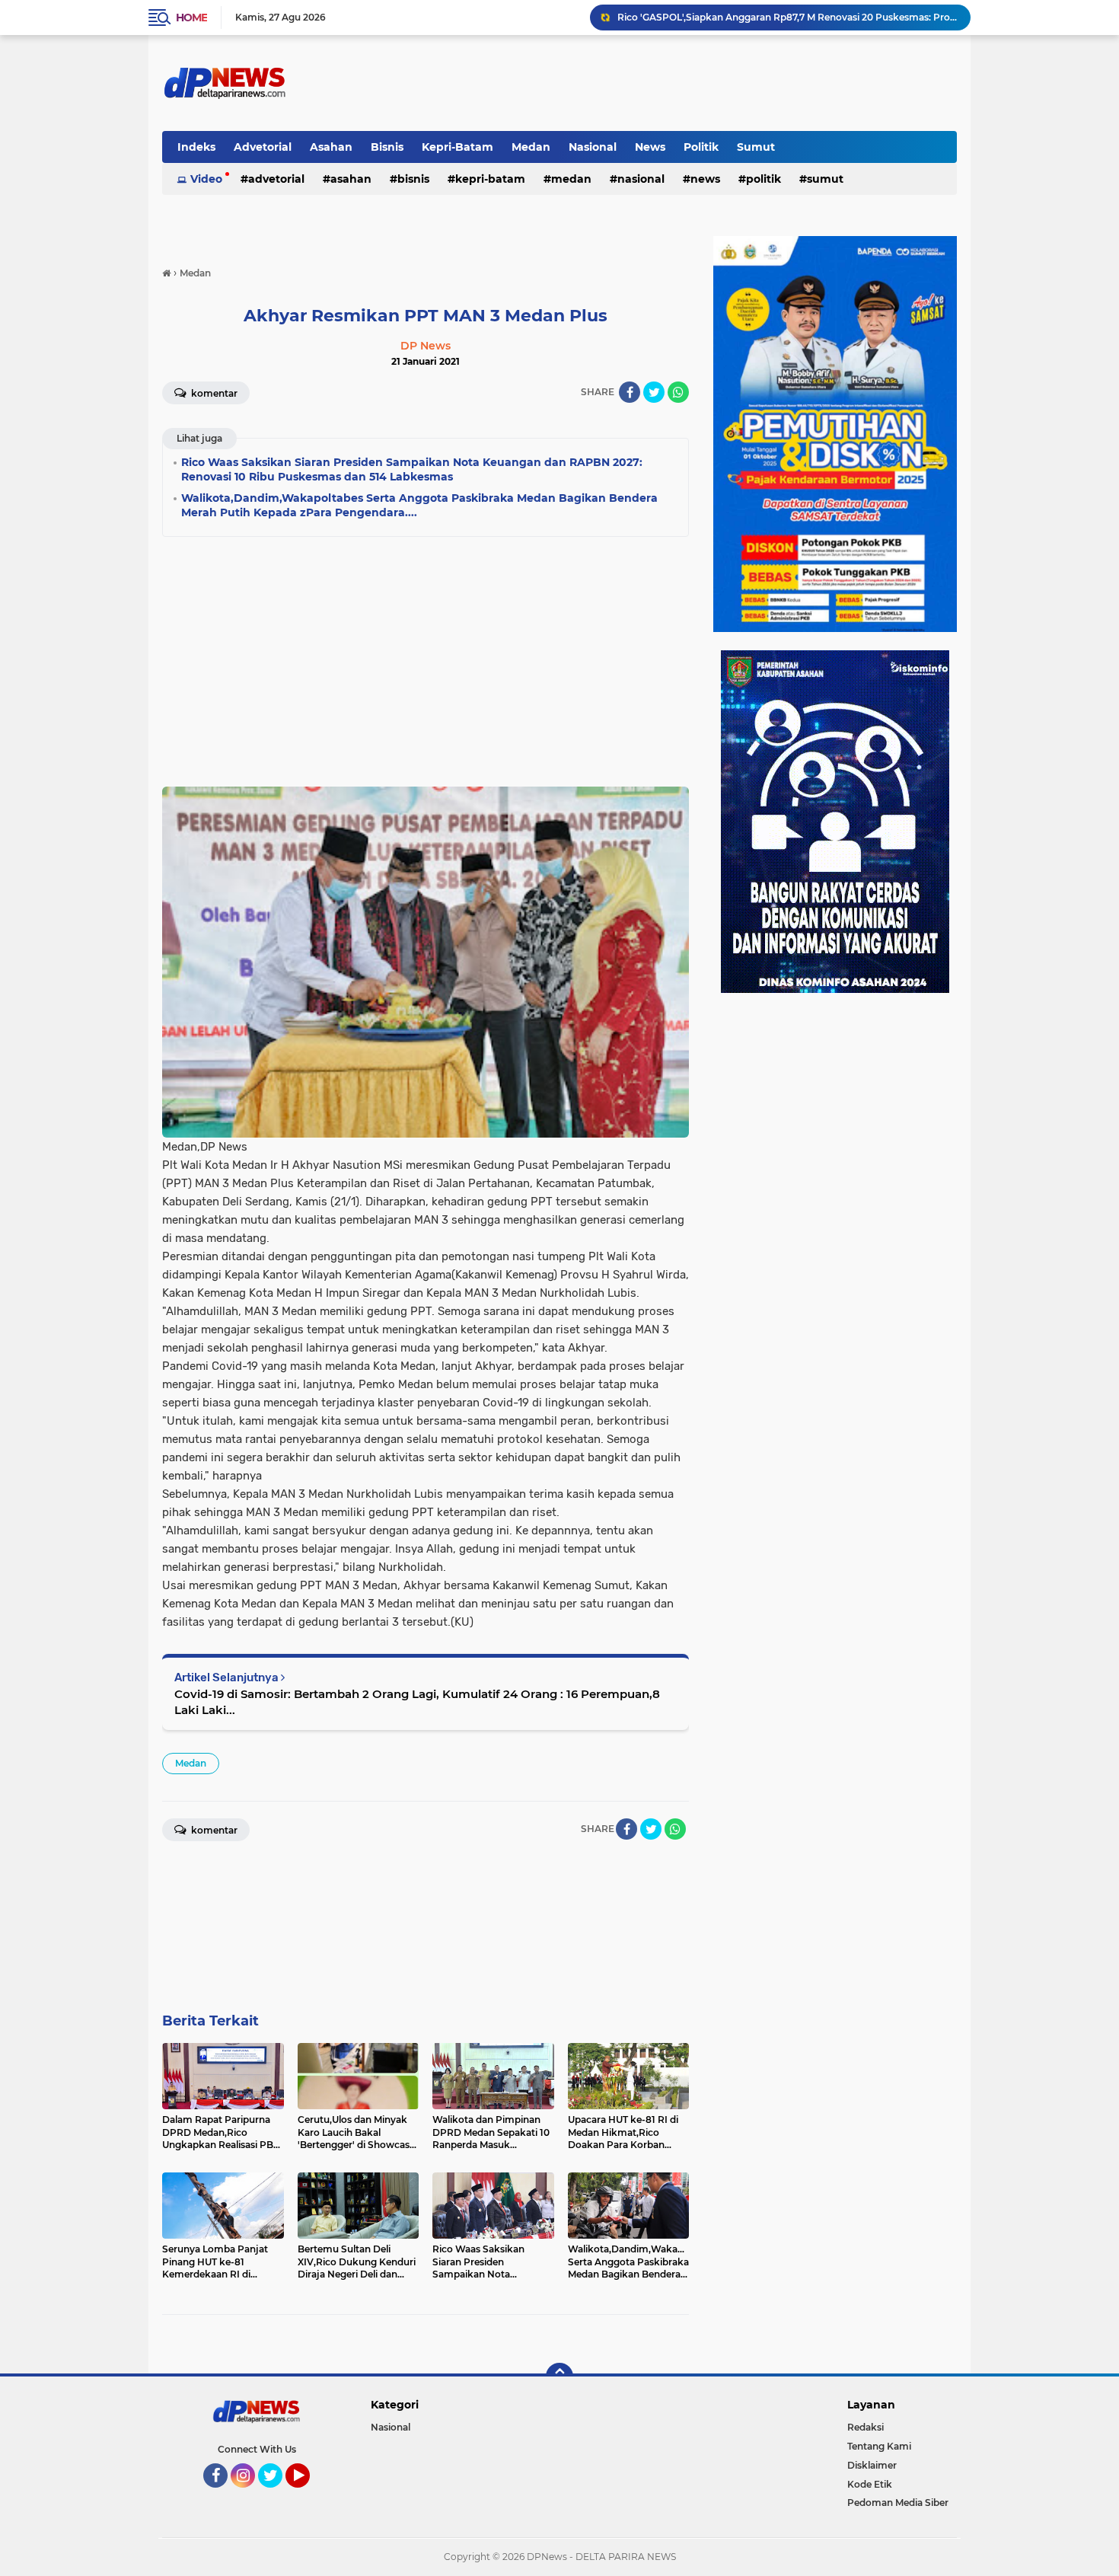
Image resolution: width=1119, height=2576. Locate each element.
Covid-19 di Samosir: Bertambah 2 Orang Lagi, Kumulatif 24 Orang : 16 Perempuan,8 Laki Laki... (417, 1702)
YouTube (308, 2495)
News (650, 147)
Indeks (196, 147)
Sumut (756, 147)
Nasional (593, 147)
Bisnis (387, 147)
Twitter (277, 2495)
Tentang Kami (879, 2446)
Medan (531, 147)
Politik (701, 147)
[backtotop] (559, 2376)
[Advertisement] (426, 657)
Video (206, 179)
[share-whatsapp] (678, 392)
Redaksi (866, 2427)
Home (191, 18)
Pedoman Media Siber (898, 2503)
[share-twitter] (654, 392)
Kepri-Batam (457, 147)
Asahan (331, 147)
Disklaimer (872, 2465)
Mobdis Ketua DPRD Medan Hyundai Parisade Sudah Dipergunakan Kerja (786, 17)
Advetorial (263, 147)
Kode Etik (870, 2484)
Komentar (213, 393)
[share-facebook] (630, 392)
